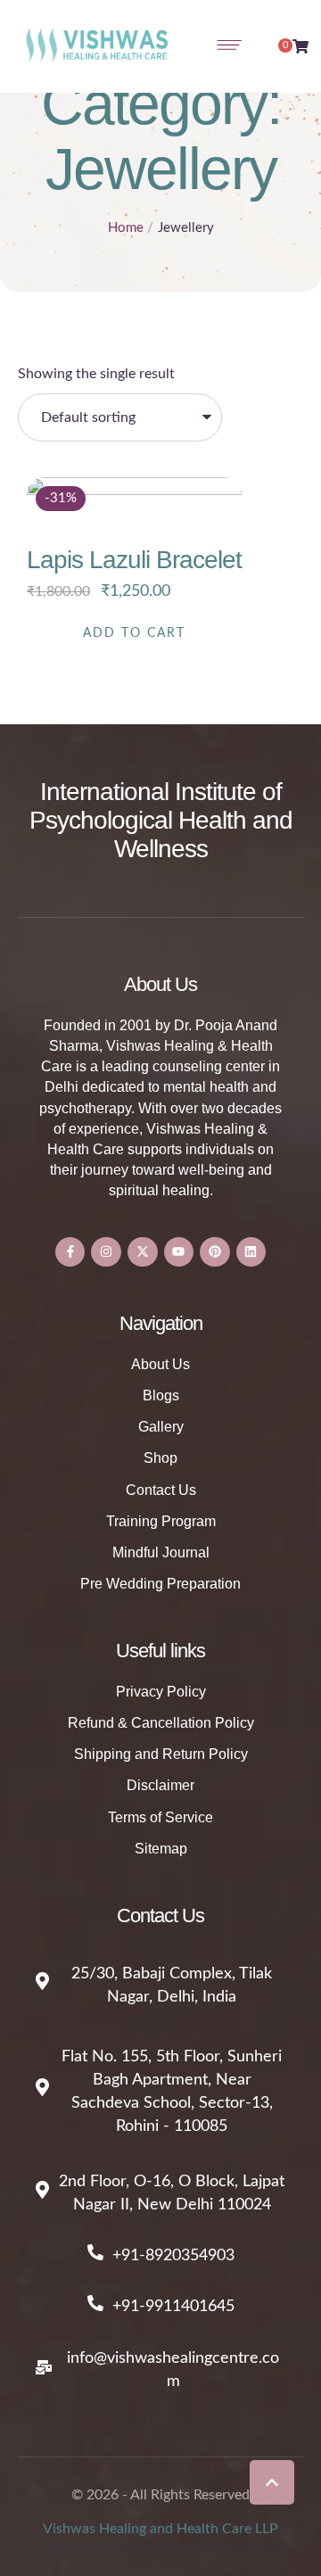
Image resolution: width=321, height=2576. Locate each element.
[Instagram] (106, 1252)
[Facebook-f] (70, 1252)
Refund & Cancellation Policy (161, 1723)
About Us (160, 1364)
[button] (272, 2482)
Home (126, 228)
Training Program (161, 1521)
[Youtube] (179, 1252)
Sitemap (161, 1849)
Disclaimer (160, 1785)
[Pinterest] (215, 1252)
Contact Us (161, 1490)
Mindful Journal (161, 1552)
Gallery (161, 1427)
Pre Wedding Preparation (160, 1584)
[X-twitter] (143, 1252)
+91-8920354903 (173, 2256)
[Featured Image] (134, 585)
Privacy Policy (161, 1692)
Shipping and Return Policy (161, 1754)
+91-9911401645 (173, 2307)
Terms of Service (160, 1817)
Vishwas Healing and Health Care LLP (160, 2529)
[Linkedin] (251, 1252)
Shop (160, 1458)
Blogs (161, 1395)
